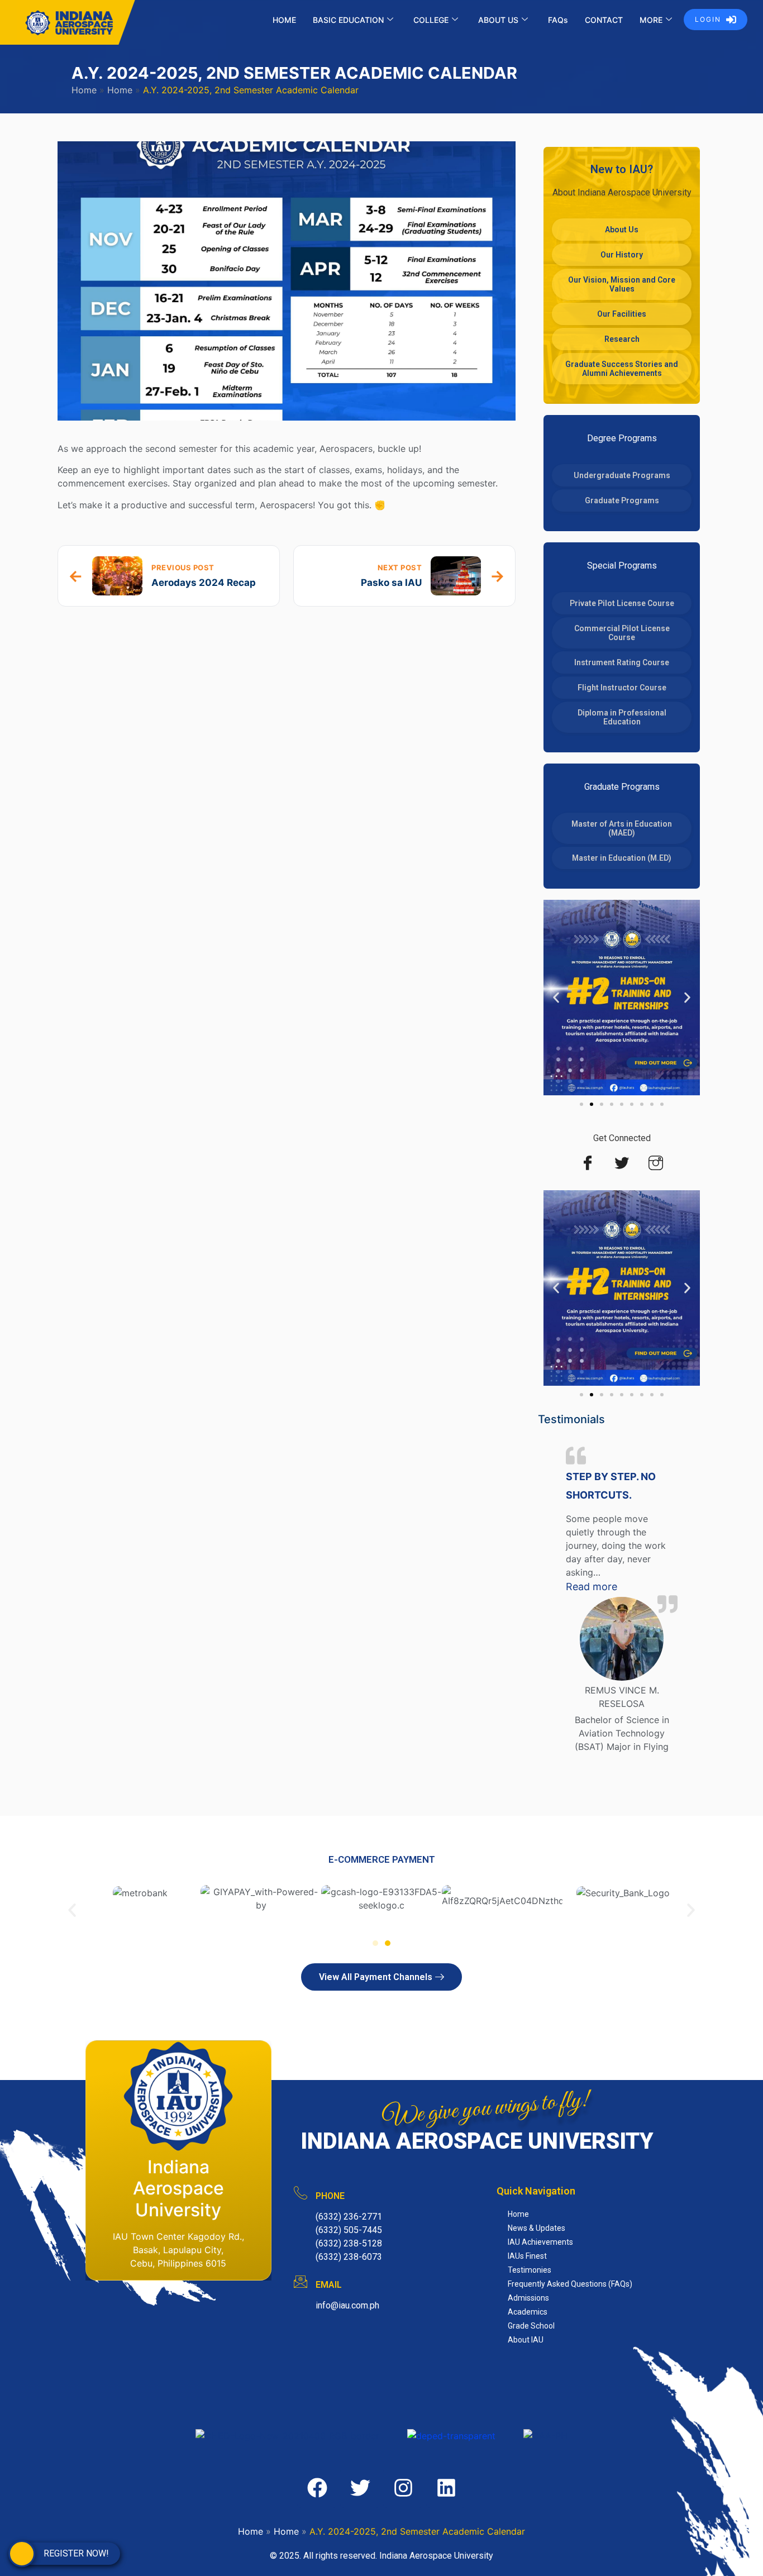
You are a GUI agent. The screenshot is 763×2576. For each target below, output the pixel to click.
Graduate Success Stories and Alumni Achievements (622, 369)
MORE (651, 20)
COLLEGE (431, 20)
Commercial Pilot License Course (622, 633)
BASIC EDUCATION (348, 20)
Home (84, 90)
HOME (284, 20)
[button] (556, 998)
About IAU (526, 2340)
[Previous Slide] (550, 1611)
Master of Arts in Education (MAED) (622, 828)
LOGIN (708, 19)
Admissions (528, 2298)
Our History (622, 255)
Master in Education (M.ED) (622, 858)
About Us (622, 230)
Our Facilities (622, 314)
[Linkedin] (446, 2488)
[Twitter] (622, 1163)
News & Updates (537, 2228)
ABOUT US (498, 20)
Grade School (531, 2326)
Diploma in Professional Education (622, 717)
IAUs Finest (527, 2256)
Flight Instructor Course (622, 688)
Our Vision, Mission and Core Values (622, 284)
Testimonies (530, 2270)
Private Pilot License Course (622, 603)
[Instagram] (656, 1163)
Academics (528, 2312)
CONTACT (604, 20)
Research (622, 339)
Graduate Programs (622, 500)
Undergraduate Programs (622, 475)
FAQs (558, 20)
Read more (622, 1586)
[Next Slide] (693, 1611)
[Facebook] (588, 1163)
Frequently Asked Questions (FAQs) (570, 2284)
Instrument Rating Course (622, 662)
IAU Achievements (540, 2242)
